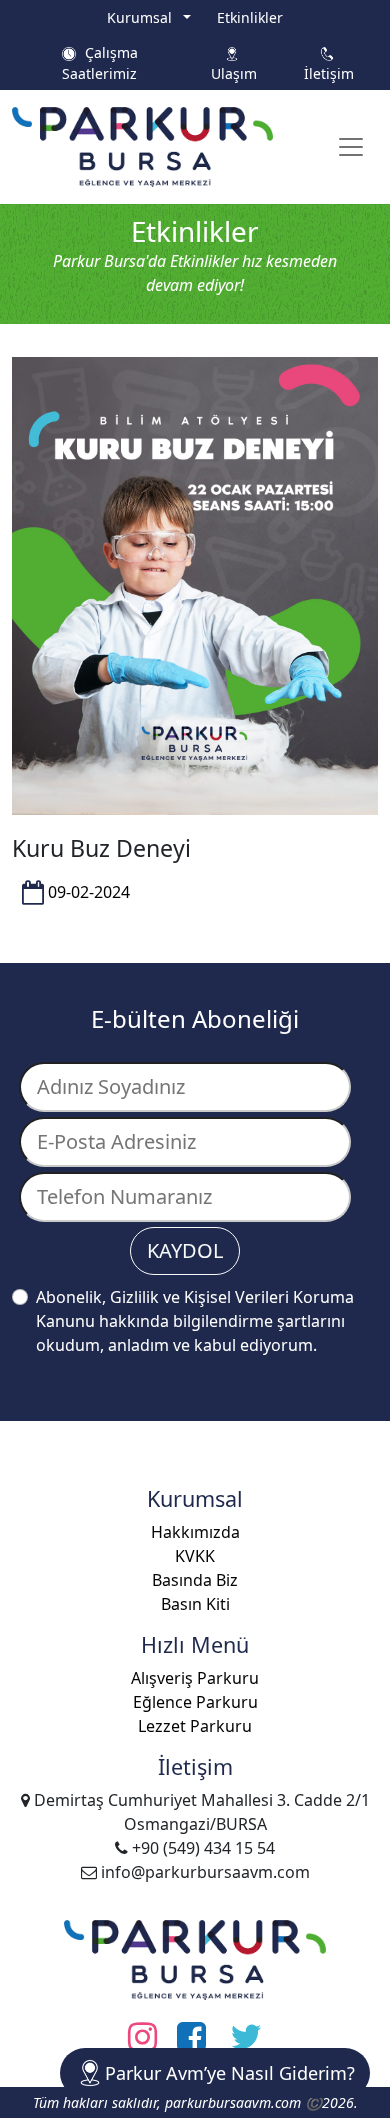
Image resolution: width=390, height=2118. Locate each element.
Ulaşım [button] (234, 63)
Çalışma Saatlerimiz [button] (100, 63)
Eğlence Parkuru (195, 1702)
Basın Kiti (195, 1604)
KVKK (195, 1556)
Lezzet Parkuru (195, 1726)
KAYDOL (185, 1250)
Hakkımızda (195, 1532)
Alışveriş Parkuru (195, 1678)
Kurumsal (143, 17)
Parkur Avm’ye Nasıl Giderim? (230, 2073)
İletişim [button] (329, 63)
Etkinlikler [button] (250, 17)
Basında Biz (195, 1580)
